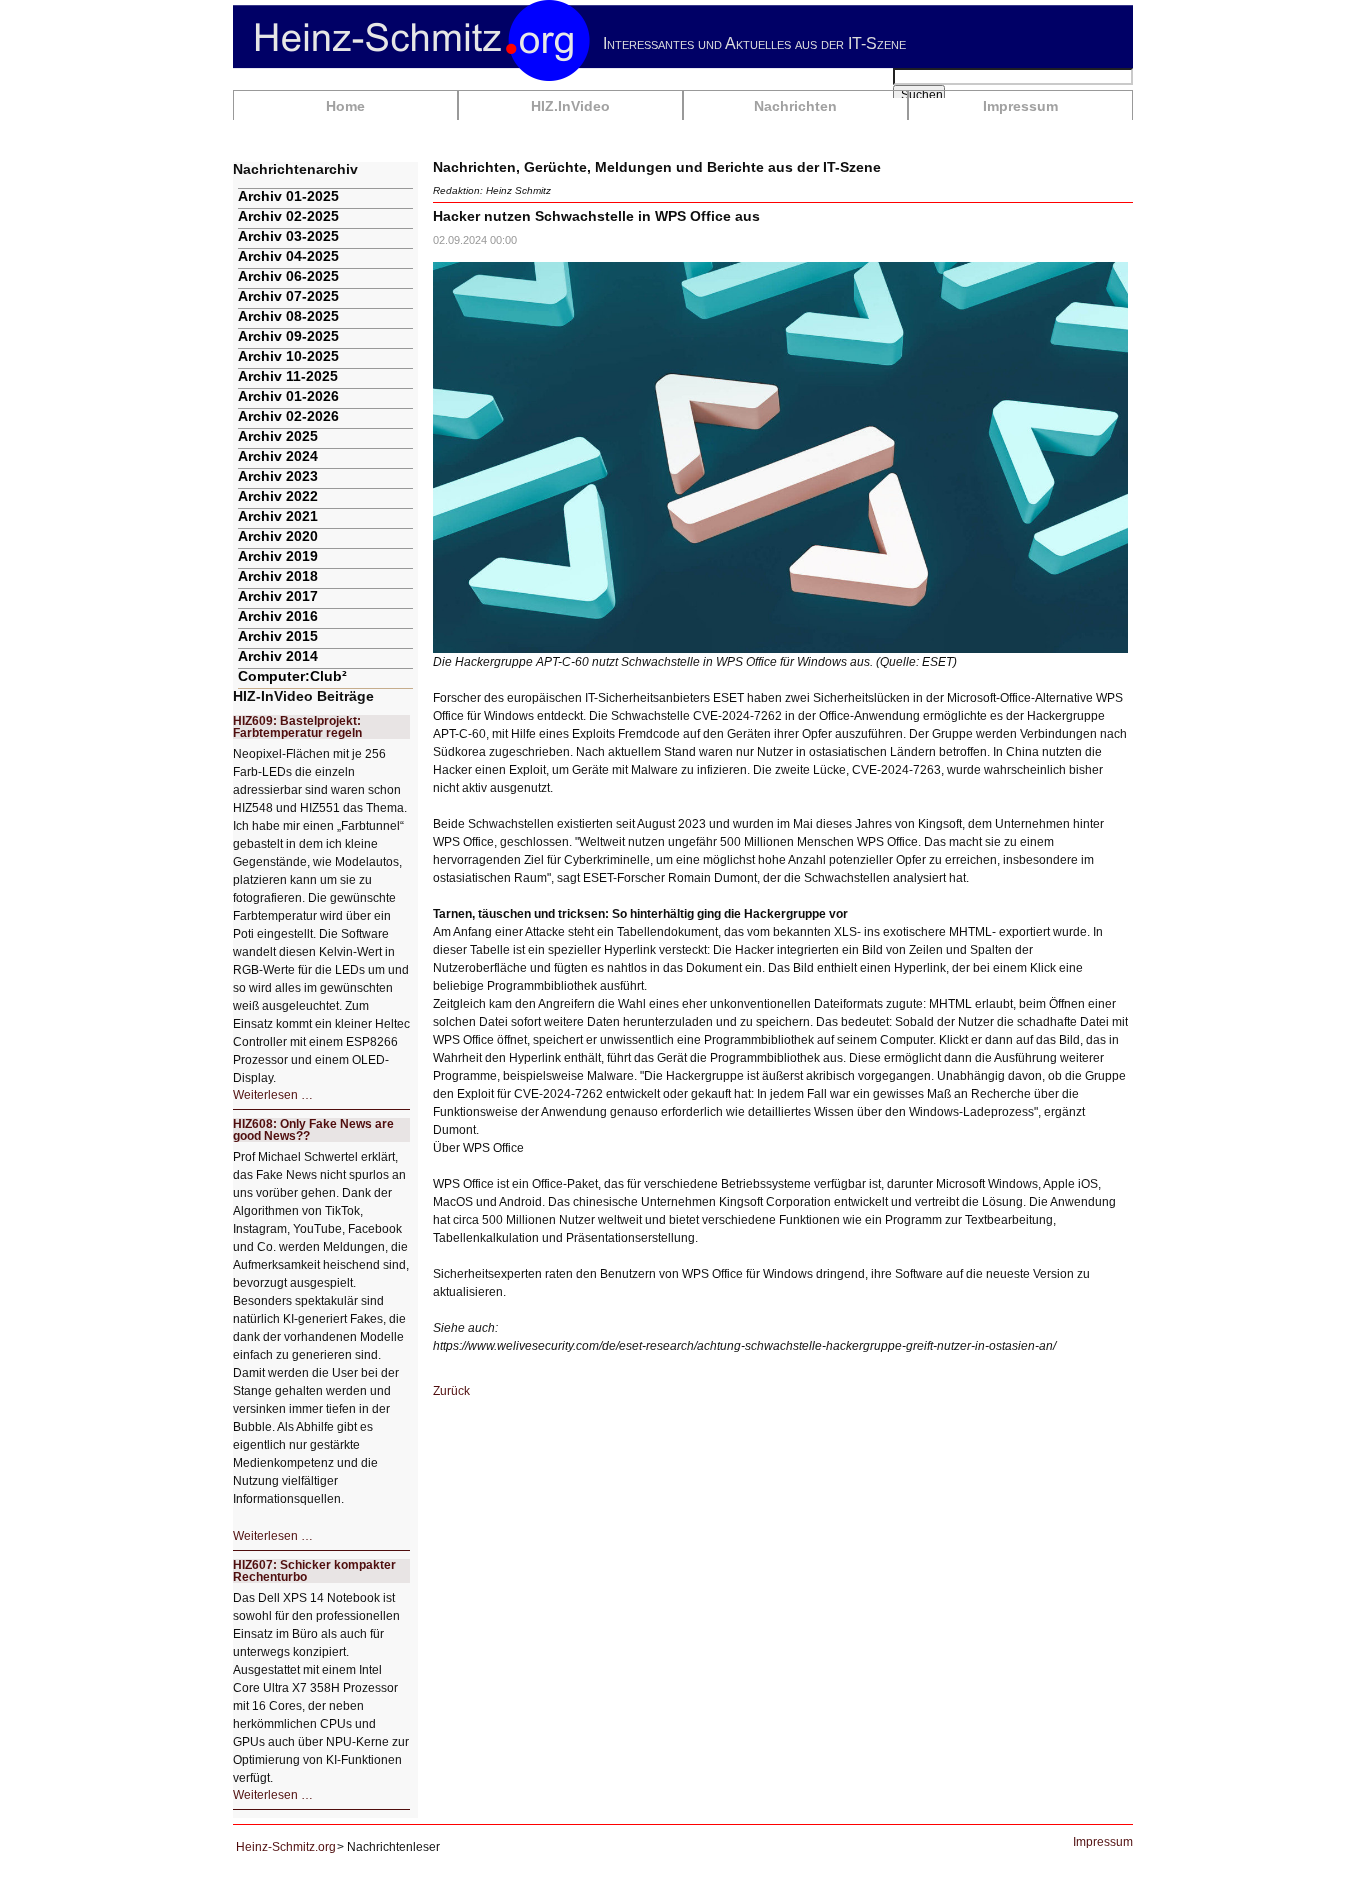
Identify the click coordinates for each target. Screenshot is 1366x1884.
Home (345, 106)
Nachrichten (795, 106)
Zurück (451, 1391)
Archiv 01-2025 (288, 196)
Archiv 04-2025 (288, 256)
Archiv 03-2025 (288, 236)
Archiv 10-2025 (288, 356)
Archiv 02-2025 (288, 216)
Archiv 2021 (278, 516)
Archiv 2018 (278, 576)
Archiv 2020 (278, 536)
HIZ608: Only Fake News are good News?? (313, 1130)
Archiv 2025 (278, 436)
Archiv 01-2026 (288, 396)
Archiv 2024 (278, 456)
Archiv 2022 (278, 496)
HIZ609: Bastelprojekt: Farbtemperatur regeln (297, 727)
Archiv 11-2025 (288, 376)
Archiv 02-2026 (288, 416)
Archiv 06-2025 (288, 276)
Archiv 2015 (278, 636)
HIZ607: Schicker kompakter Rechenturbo (314, 1571)
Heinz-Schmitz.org (286, 1847)
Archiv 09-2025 (288, 336)
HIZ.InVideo (570, 106)
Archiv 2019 (278, 556)
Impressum (1020, 106)
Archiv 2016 (278, 616)
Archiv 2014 (278, 656)
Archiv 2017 (278, 596)
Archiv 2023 (278, 476)
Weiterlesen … (273, 1095)
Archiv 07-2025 (288, 296)
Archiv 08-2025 (288, 316)
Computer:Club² (292, 676)
